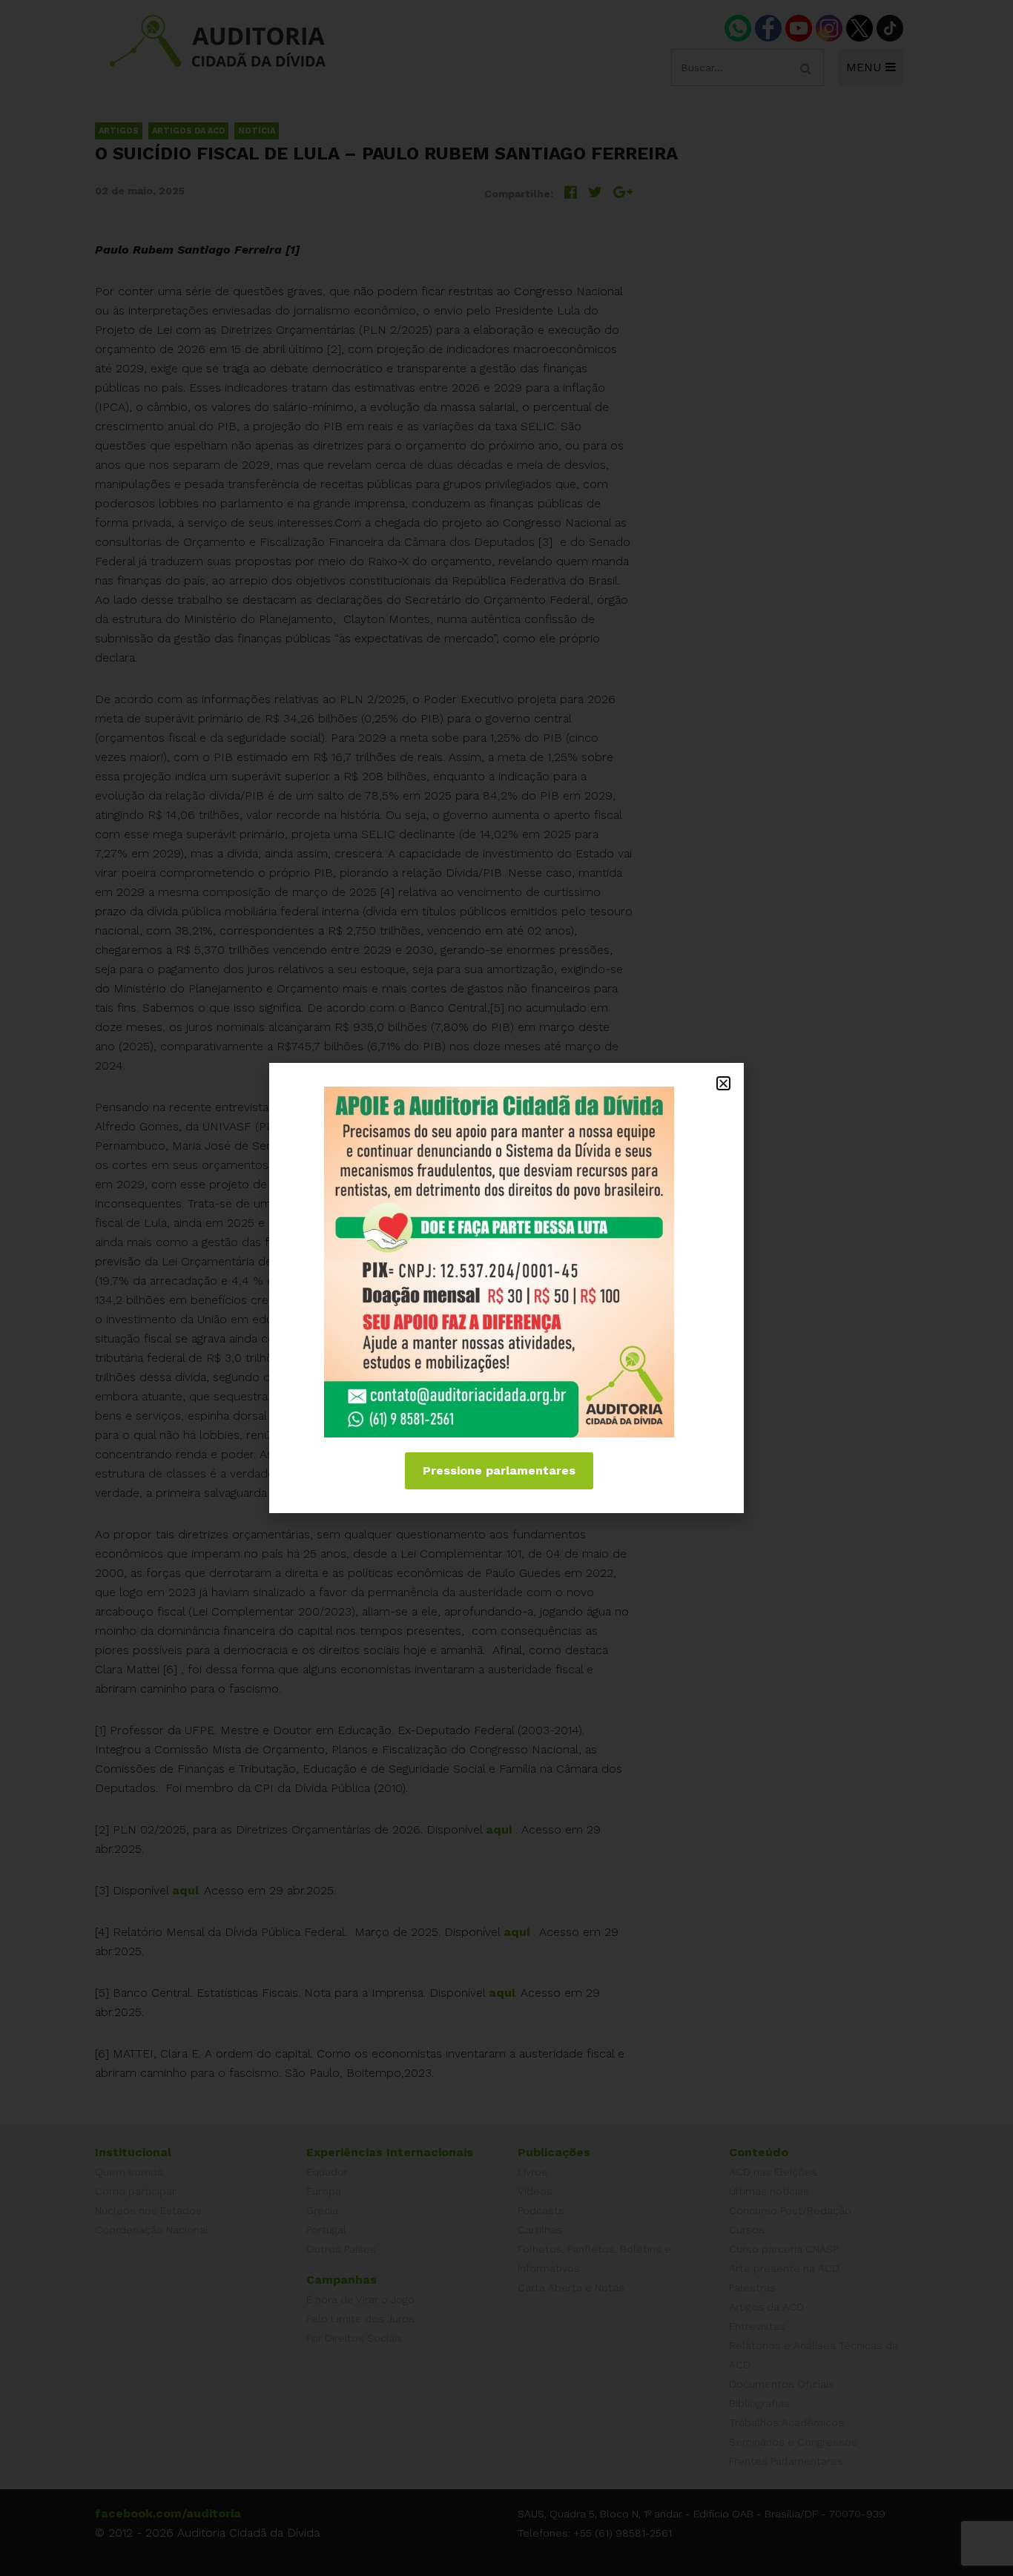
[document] (506, 1288)
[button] (723, 1083)
